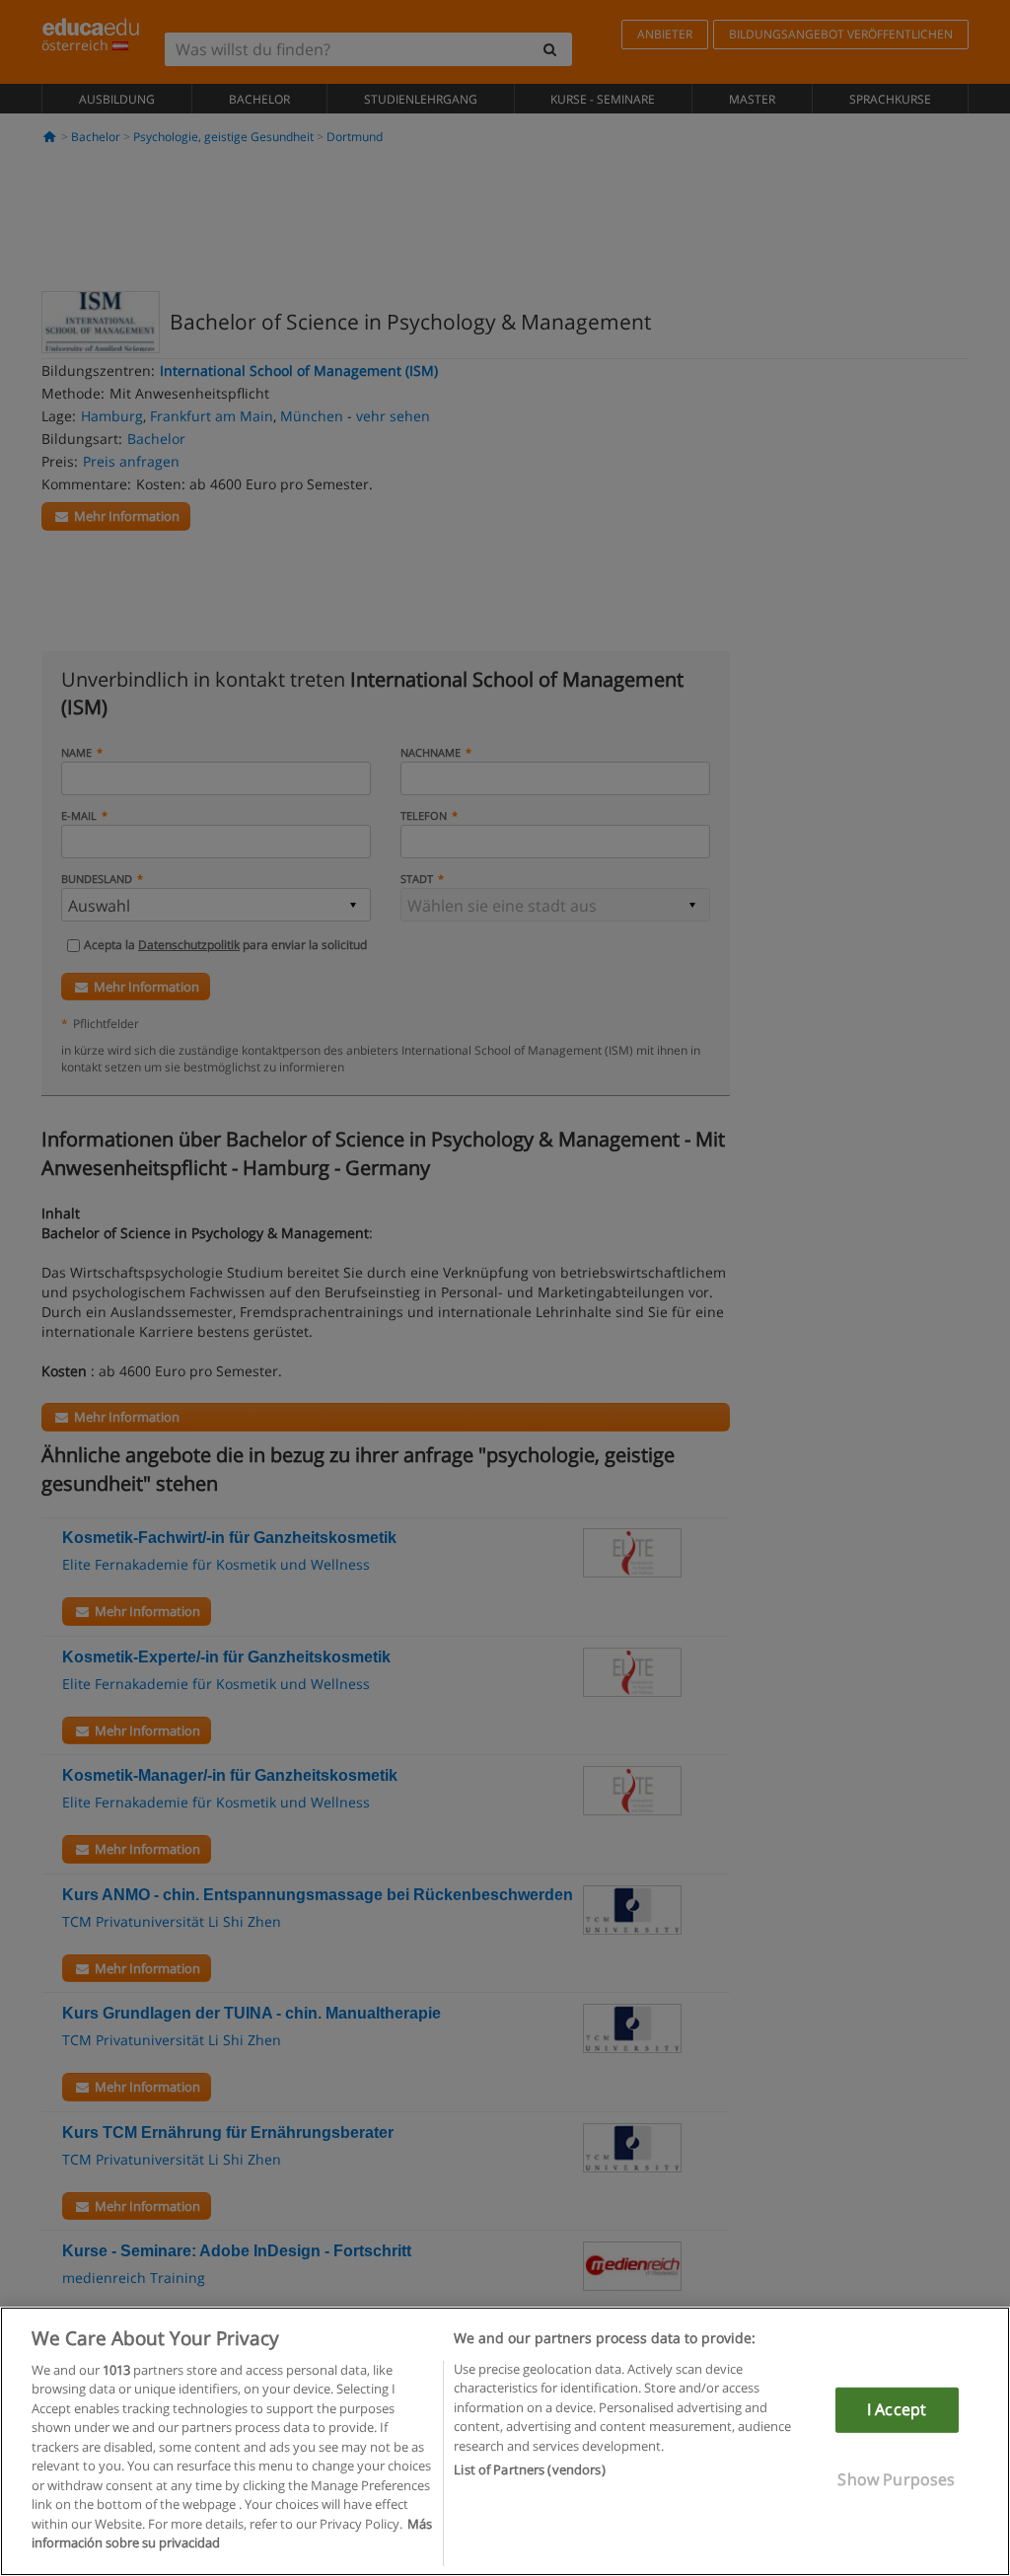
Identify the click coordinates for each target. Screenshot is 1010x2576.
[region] (505, 2441)
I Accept (897, 2409)
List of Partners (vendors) (529, 2469)
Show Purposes (896, 2478)
